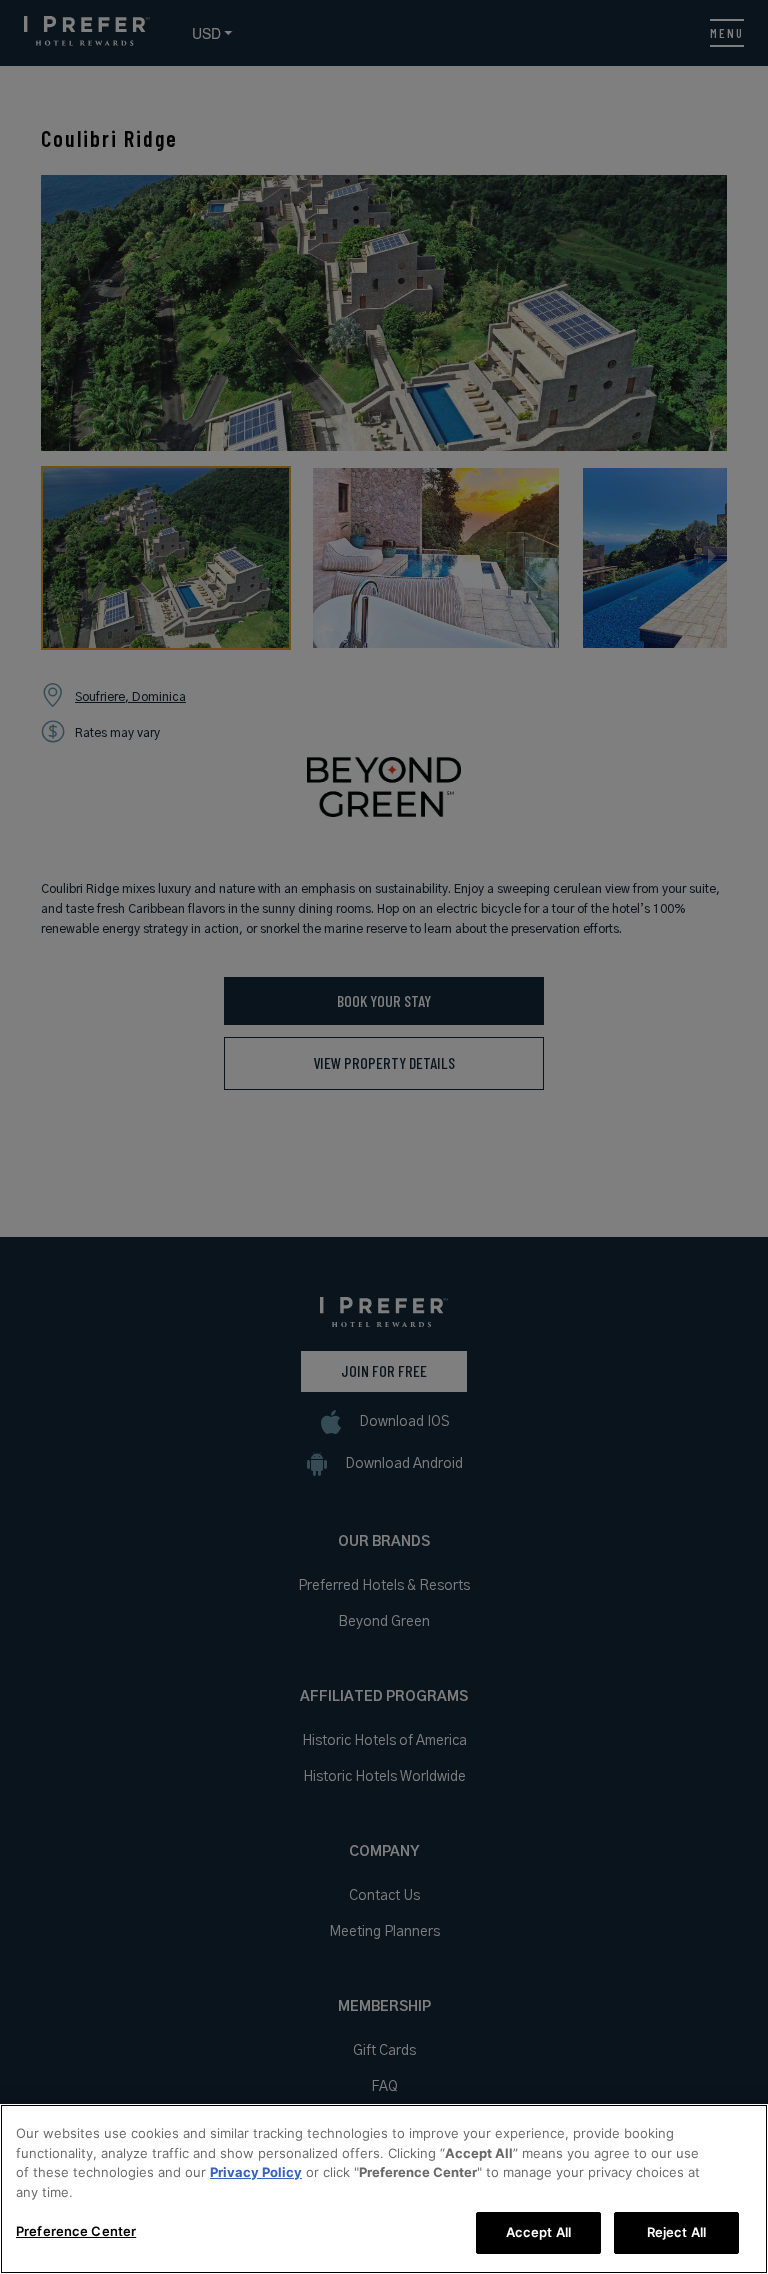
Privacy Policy (256, 2172)
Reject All (676, 2232)
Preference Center (76, 2231)
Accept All (538, 2232)
